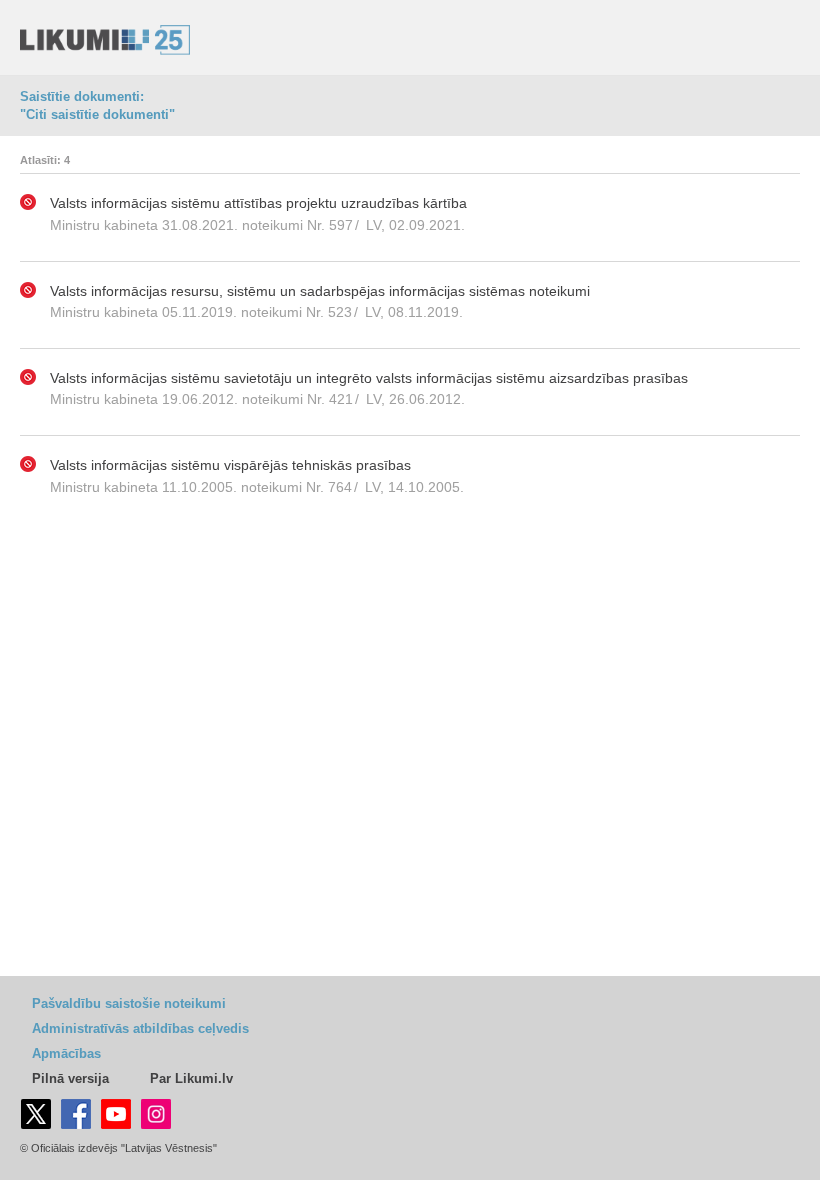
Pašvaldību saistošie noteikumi (129, 1003)
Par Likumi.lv (191, 1078)
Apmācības (66, 1053)
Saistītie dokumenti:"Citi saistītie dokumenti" (97, 105)
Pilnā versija (70, 1078)
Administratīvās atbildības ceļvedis (140, 1028)
